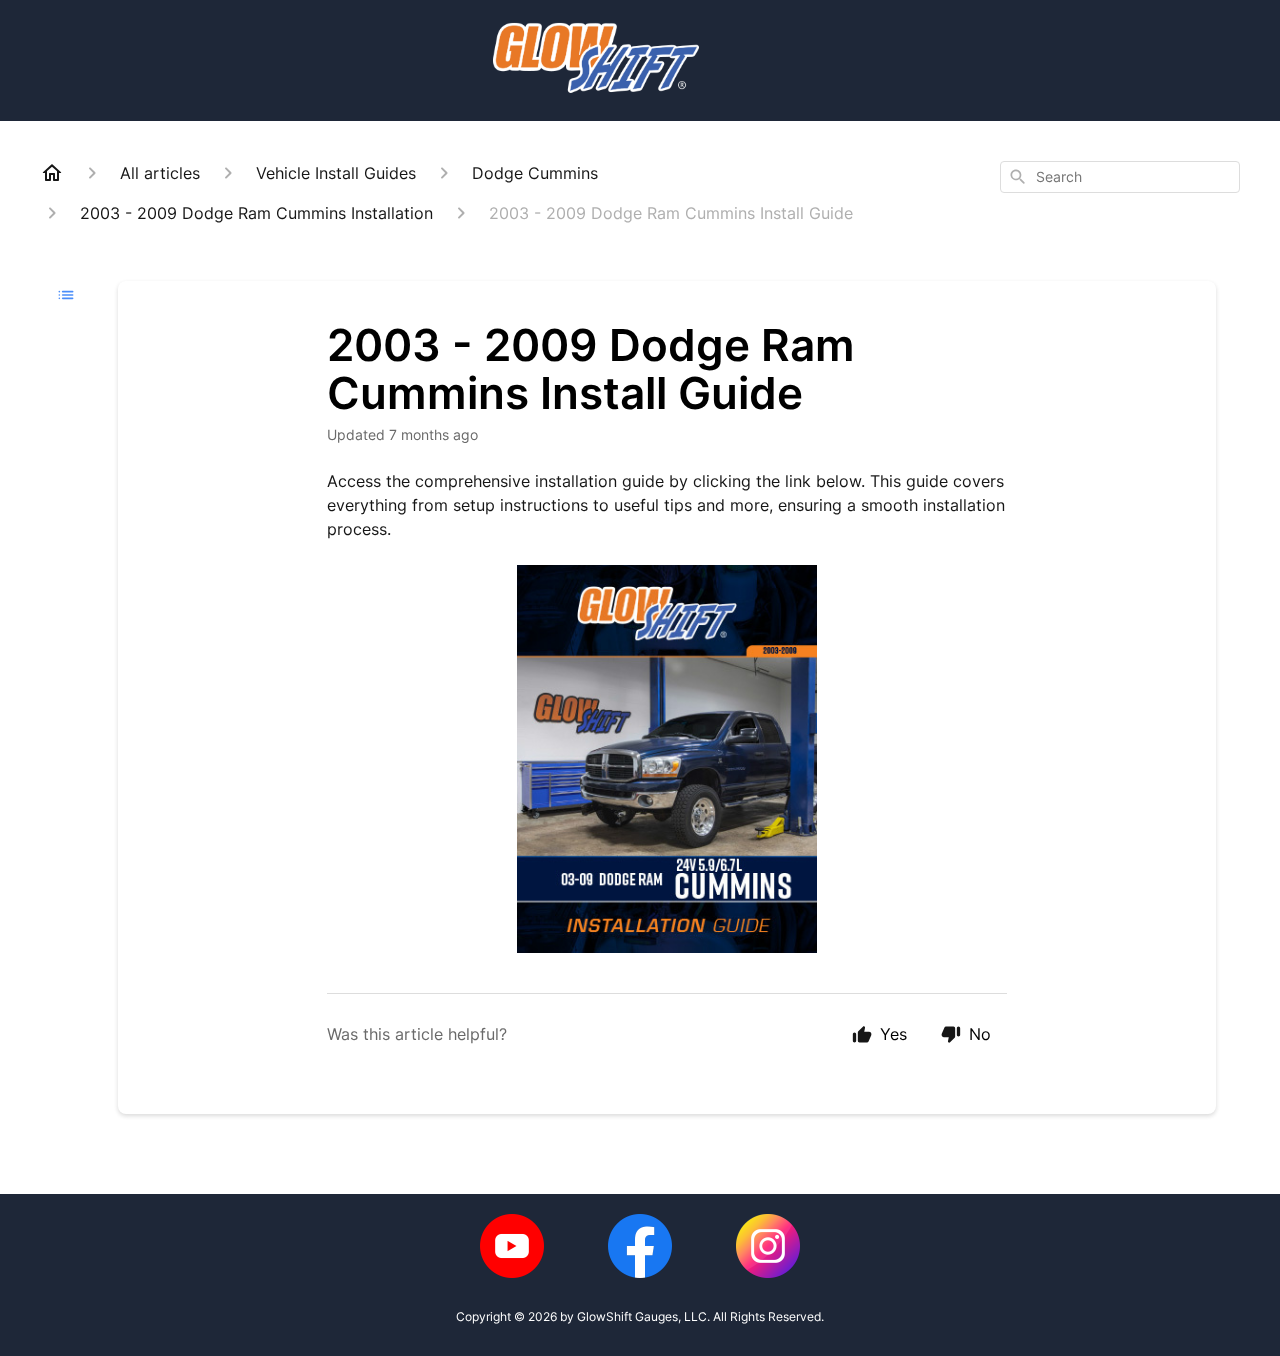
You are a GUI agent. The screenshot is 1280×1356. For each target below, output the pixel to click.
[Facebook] (640, 1246)
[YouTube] (512, 1246)
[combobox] (1120, 177)
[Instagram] (768, 1246)
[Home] (52, 173)
